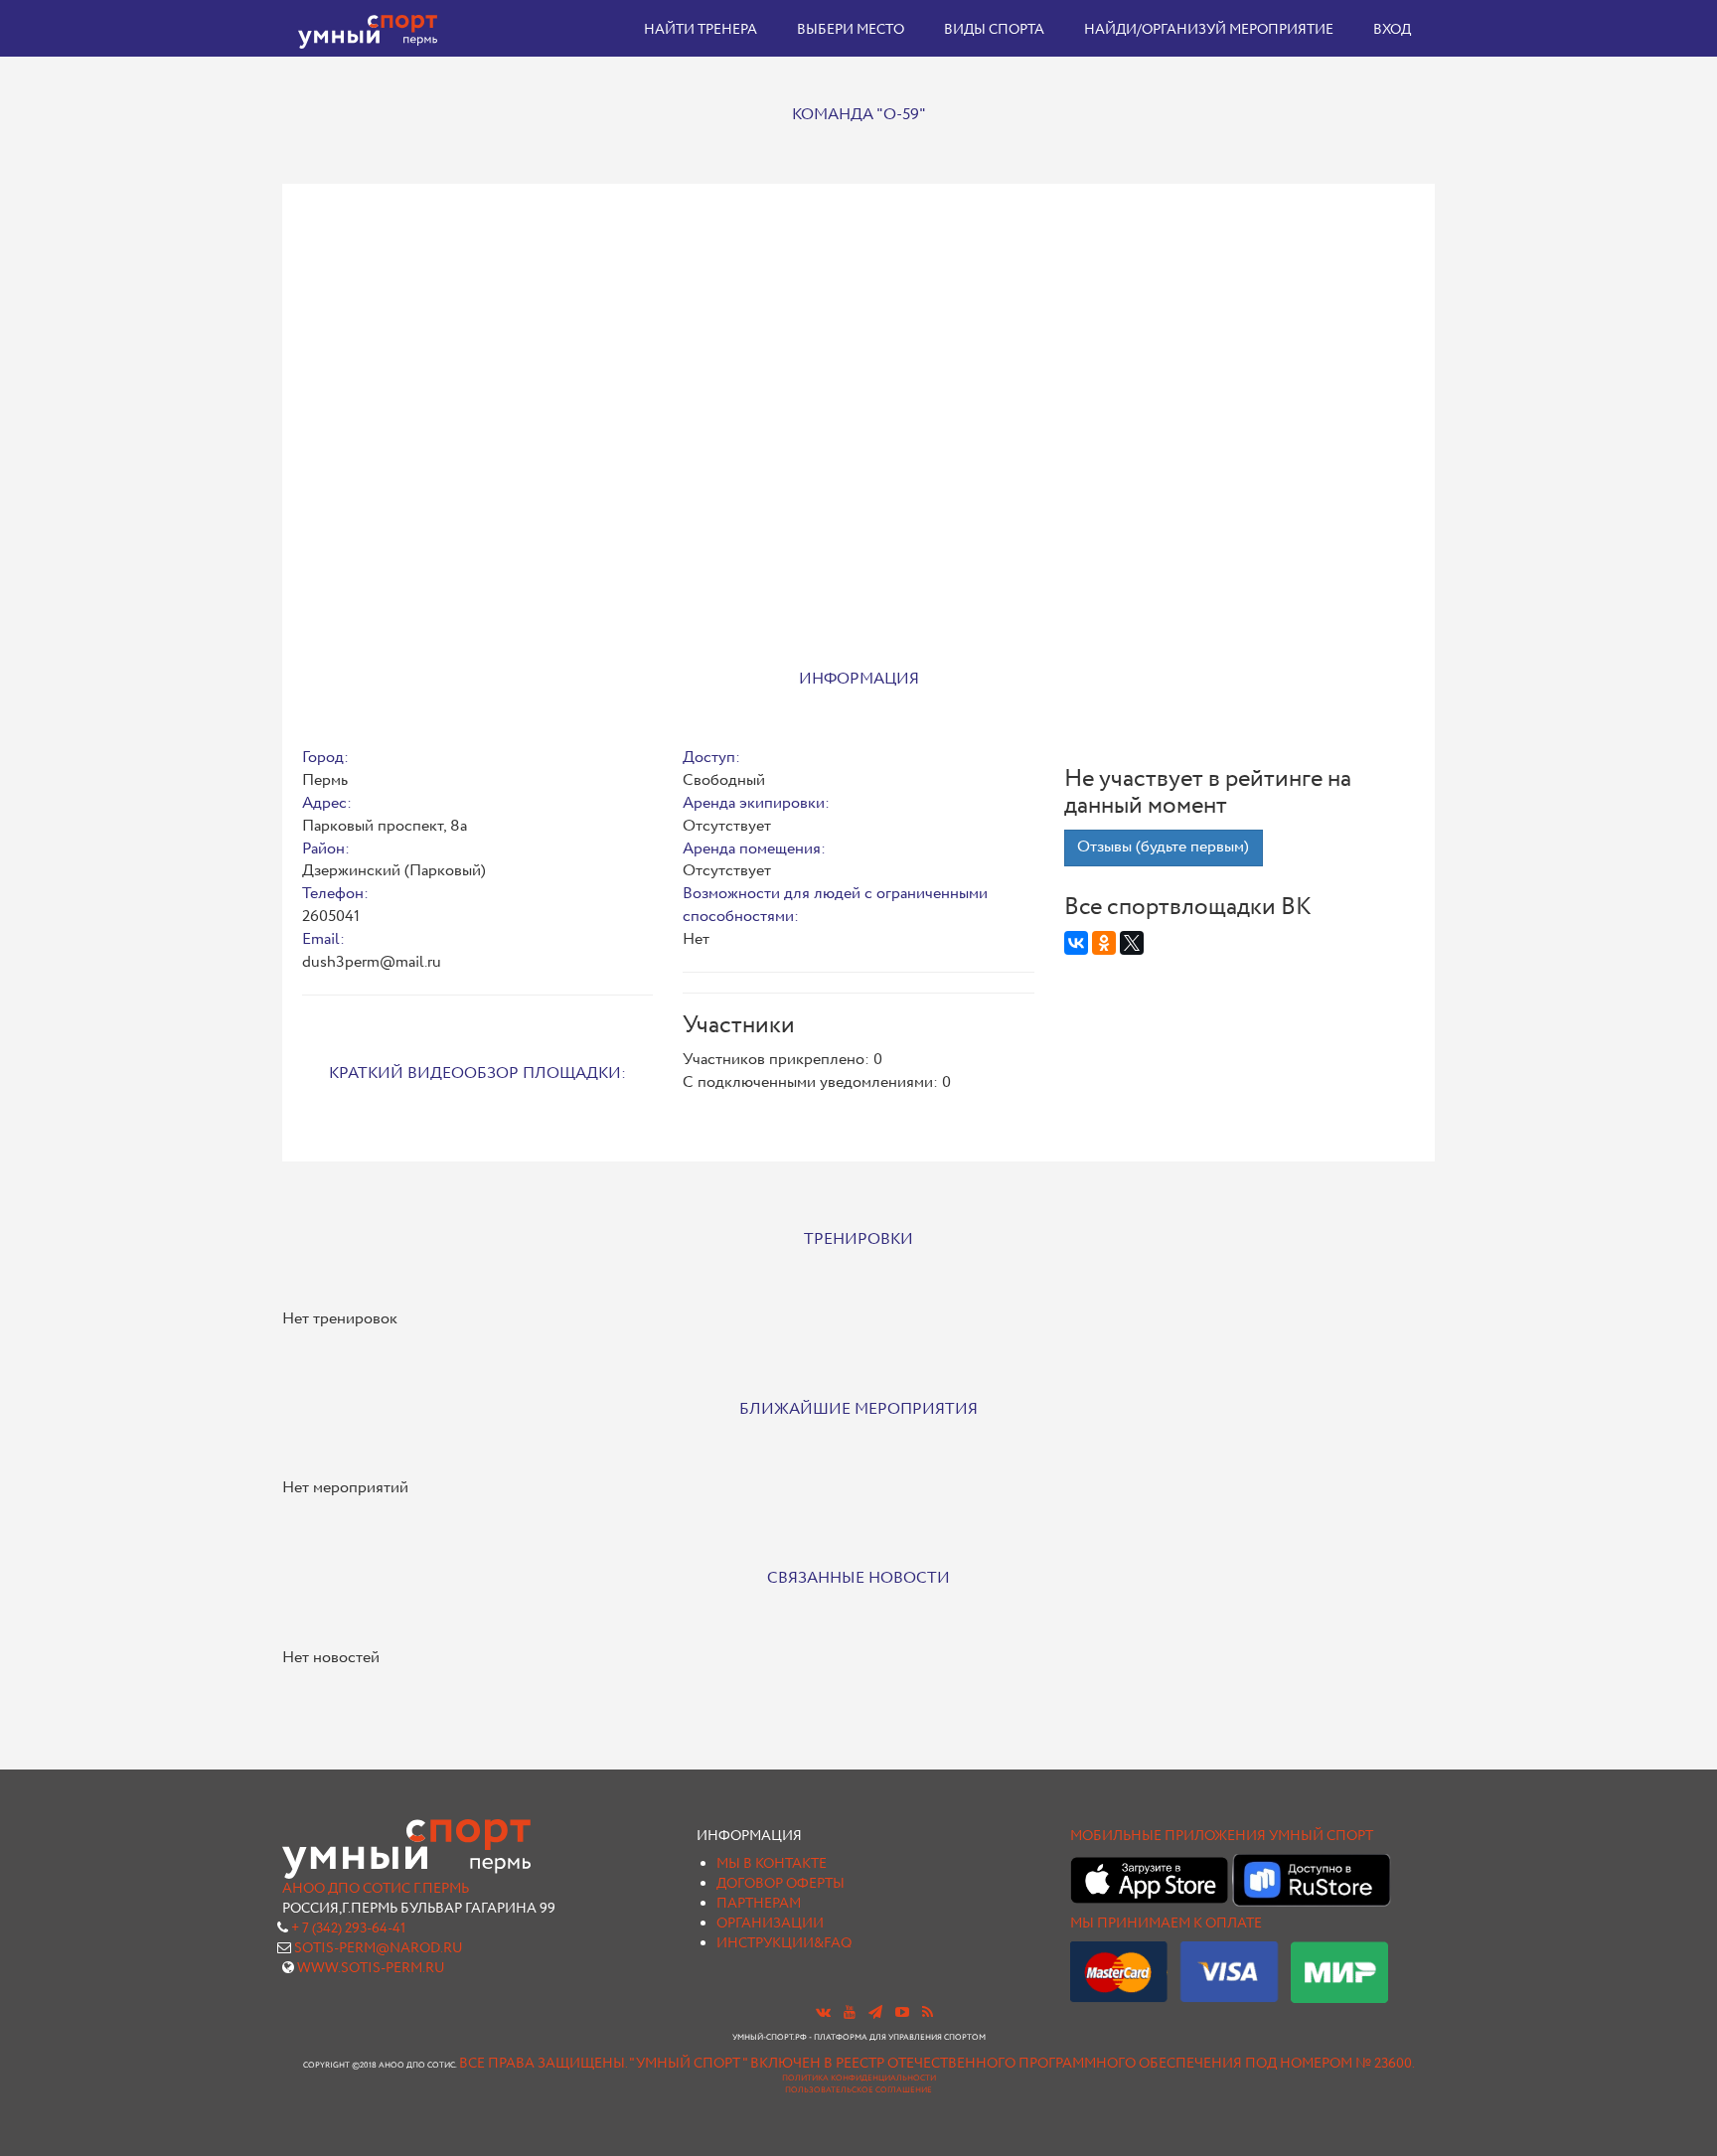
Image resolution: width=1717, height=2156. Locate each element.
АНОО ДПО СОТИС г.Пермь (376, 1889)
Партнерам (759, 1904)
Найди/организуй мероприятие (1209, 30)
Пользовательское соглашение (858, 2090)
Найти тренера (701, 30)
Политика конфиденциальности (859, 2079)
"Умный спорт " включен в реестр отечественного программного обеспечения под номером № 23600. (1022, 2064)
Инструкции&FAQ (784, 1943)
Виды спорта (994, 30)
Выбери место (851, 30)
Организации (770, 1924)
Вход (1392, 30)
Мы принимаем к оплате (1166, 1924)
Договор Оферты (780, 1884)
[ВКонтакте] (1076, 943)
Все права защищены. (543, 2064)
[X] (1132, 943)
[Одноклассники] (1104, 943)
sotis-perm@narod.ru (379, 1948)
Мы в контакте (772, 1864)
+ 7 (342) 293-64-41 (348, 1928)
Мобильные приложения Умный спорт (1222, 1836)
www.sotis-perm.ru (371, 1968)
